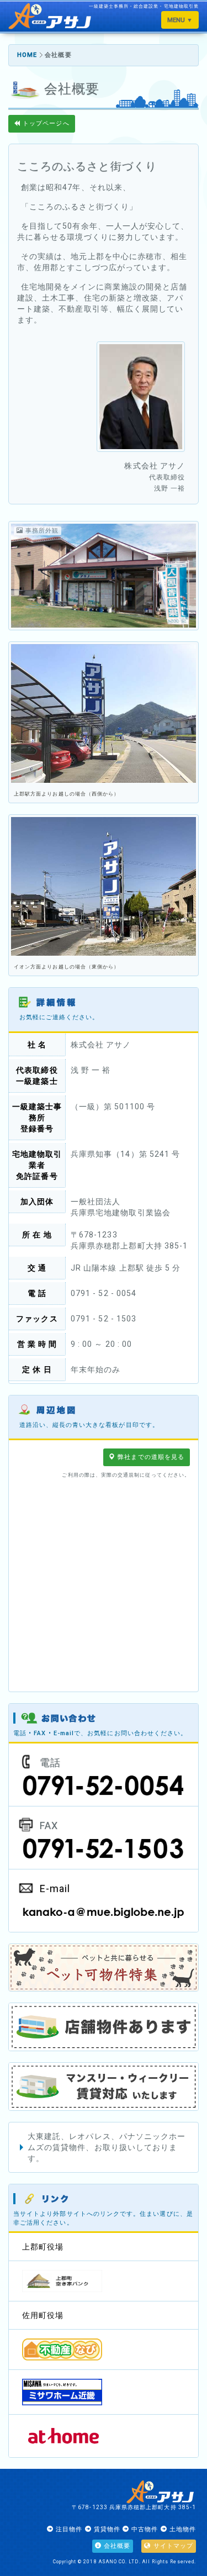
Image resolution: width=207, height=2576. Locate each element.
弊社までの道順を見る (150, 1457)
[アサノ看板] (104, 713)
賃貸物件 (106, 2529)
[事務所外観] (104, 580)
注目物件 (68, 2529)
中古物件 (144, 2529)
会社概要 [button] (116, 2546)
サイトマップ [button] (172, 2546)
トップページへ (45, 123)
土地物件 (182, 2529)
